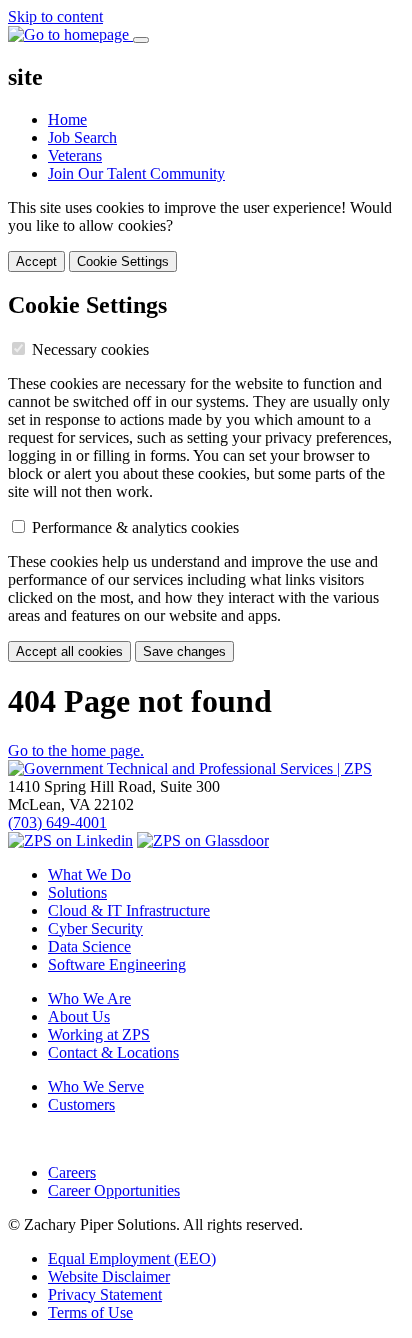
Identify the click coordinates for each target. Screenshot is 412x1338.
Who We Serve (96, 1086)
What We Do (89, 874)
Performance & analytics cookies (135, 527)
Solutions (77, 892)
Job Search (82, 137)
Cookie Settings (123, 261)
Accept (36, 261)
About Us (79, 1016)
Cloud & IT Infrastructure (129, 910)
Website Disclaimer (109, 1276)
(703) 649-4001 (57, 822)
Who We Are (89, 998)
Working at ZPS (99, 1034)
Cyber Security (95, 928)
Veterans (75, 155)
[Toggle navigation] (141, 40)
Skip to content (55, 16)
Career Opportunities (114, 1190)
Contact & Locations (113, 1052)
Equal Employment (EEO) (132, 1258)
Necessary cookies (90, 349)
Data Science (89, 946)
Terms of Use (90, 1312)
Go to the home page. (76, 750)
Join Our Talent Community (136, 173)
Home (67, 119)
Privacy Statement (105, 1294)
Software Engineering (117, 964)
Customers (81, 1104)
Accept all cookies (69, 651)
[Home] (190, 768)
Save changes (184, 651)
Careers (72, 1172)
